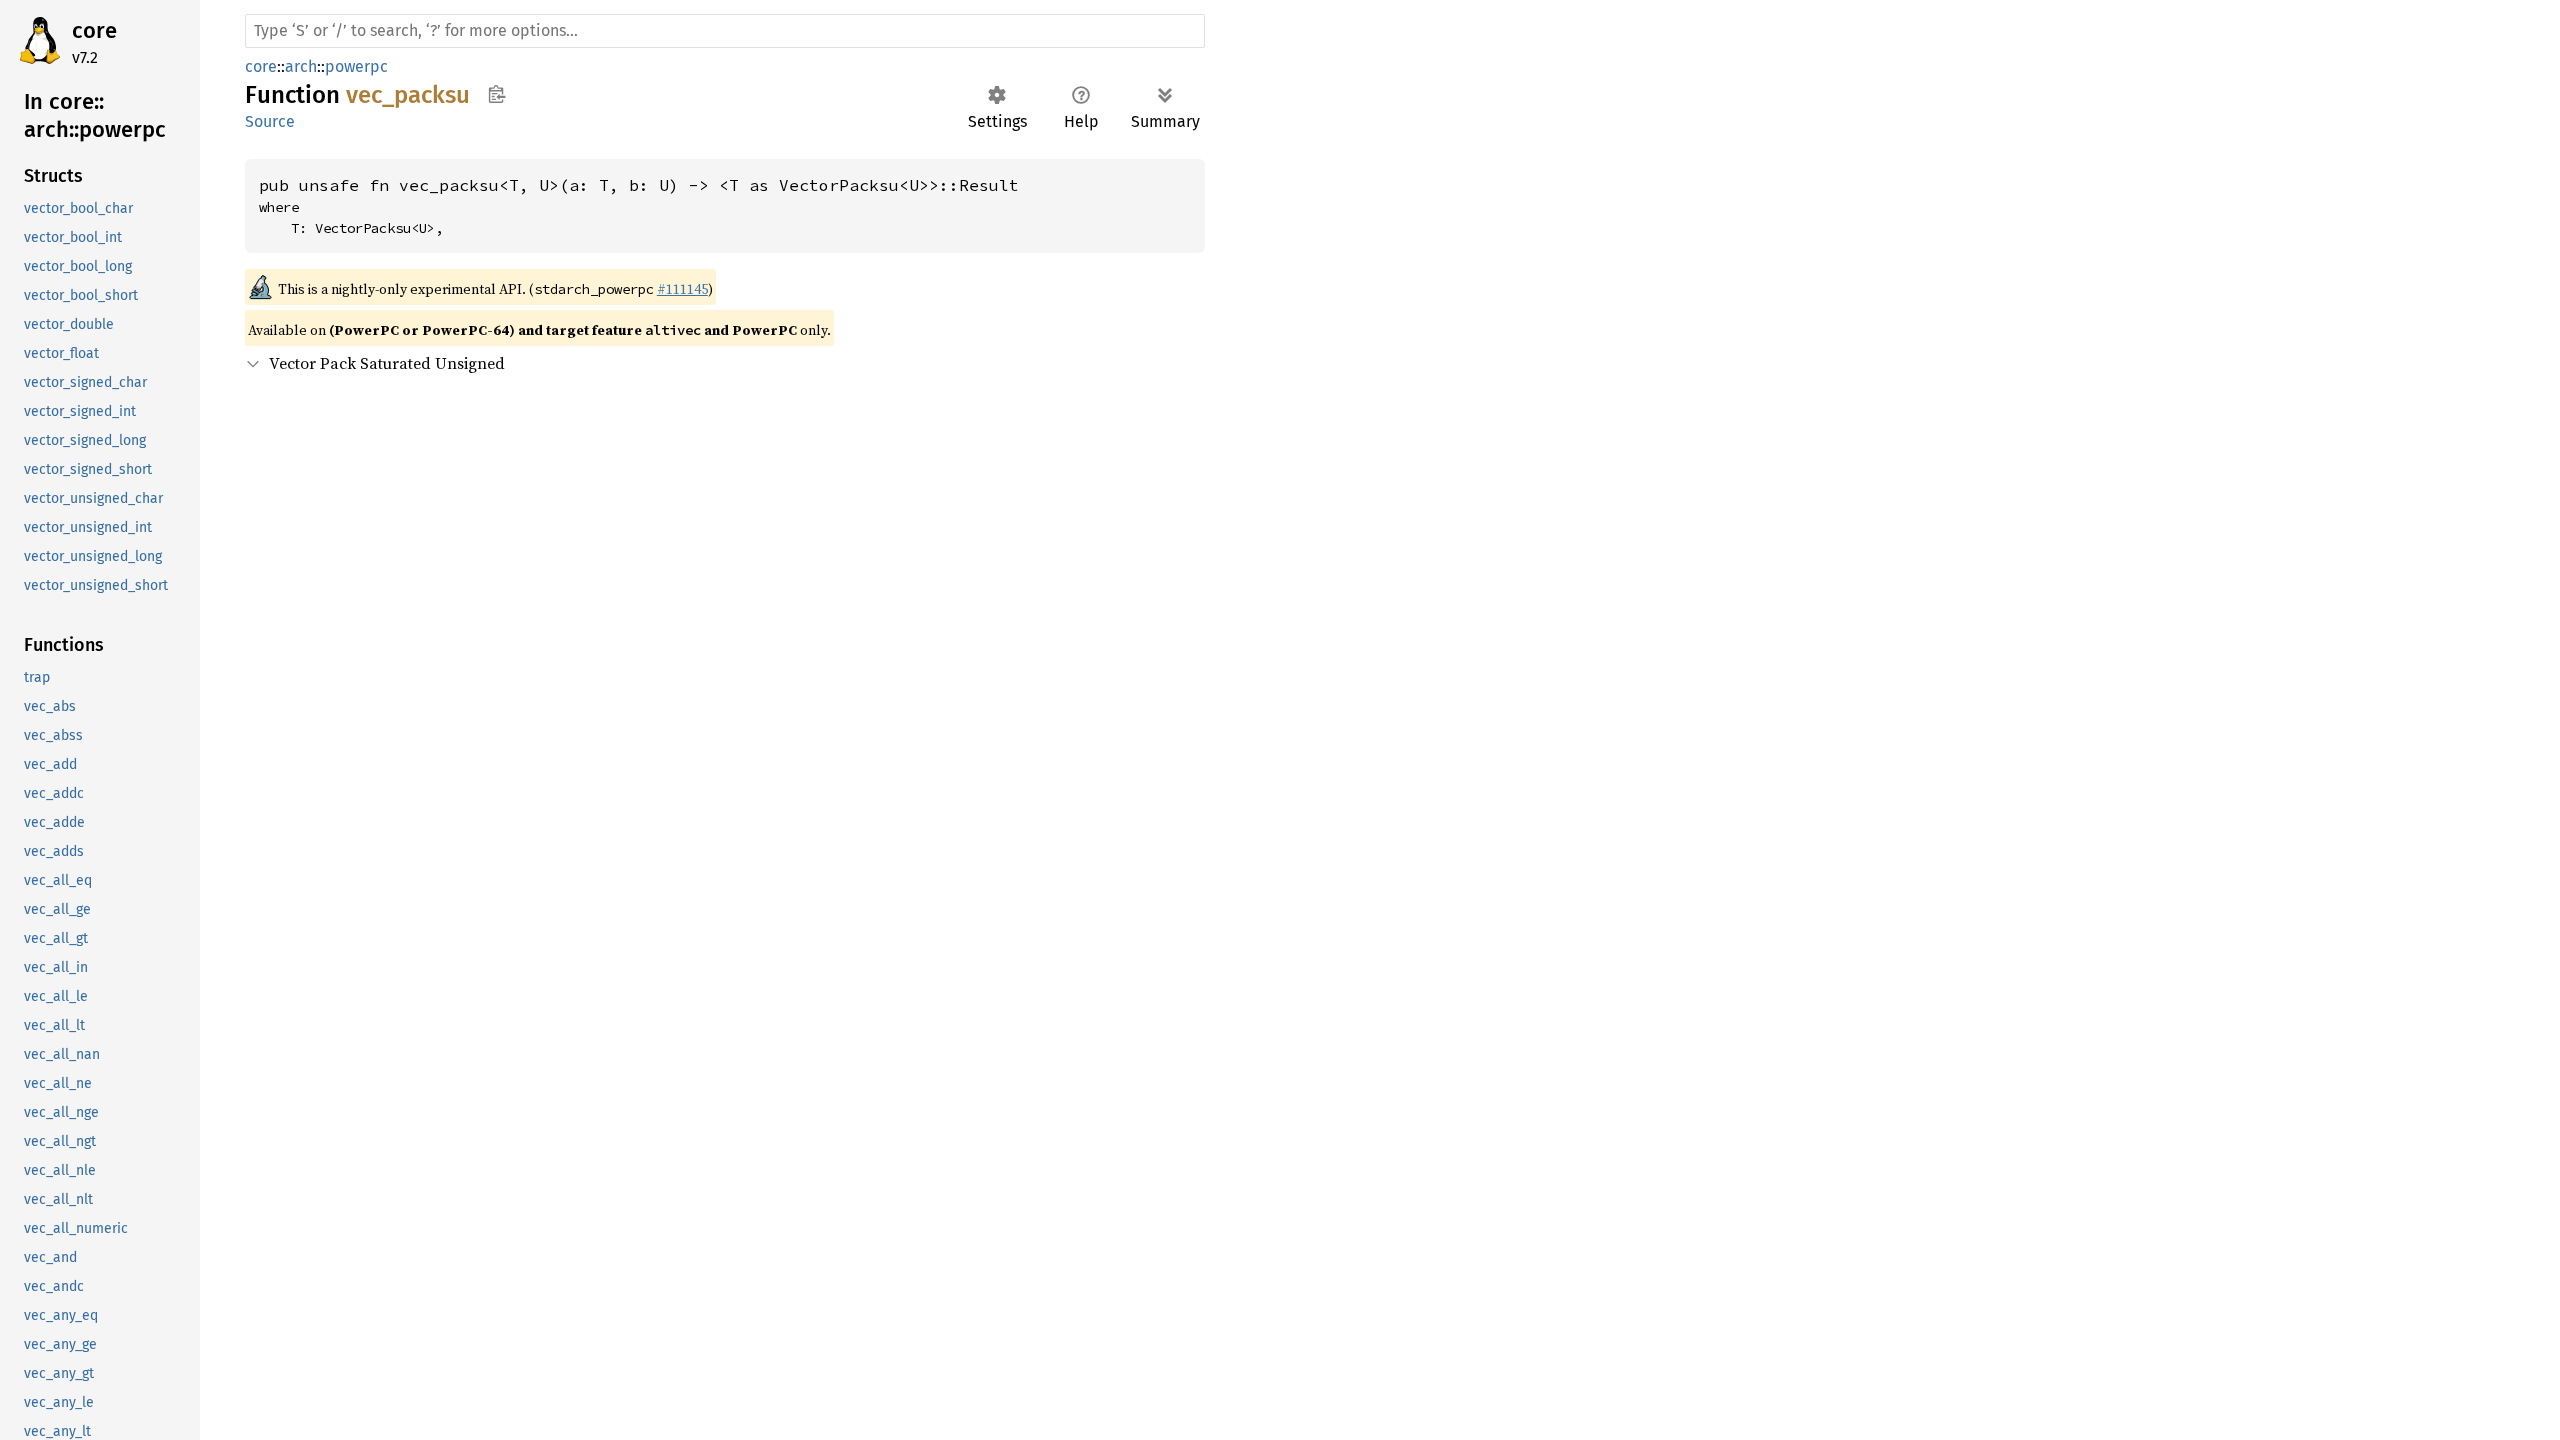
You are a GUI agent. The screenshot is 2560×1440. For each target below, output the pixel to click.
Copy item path (496, 94)
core (94, 30)
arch (301, 66)
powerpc (356, 66)
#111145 (682, 289)
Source (270, 121)
